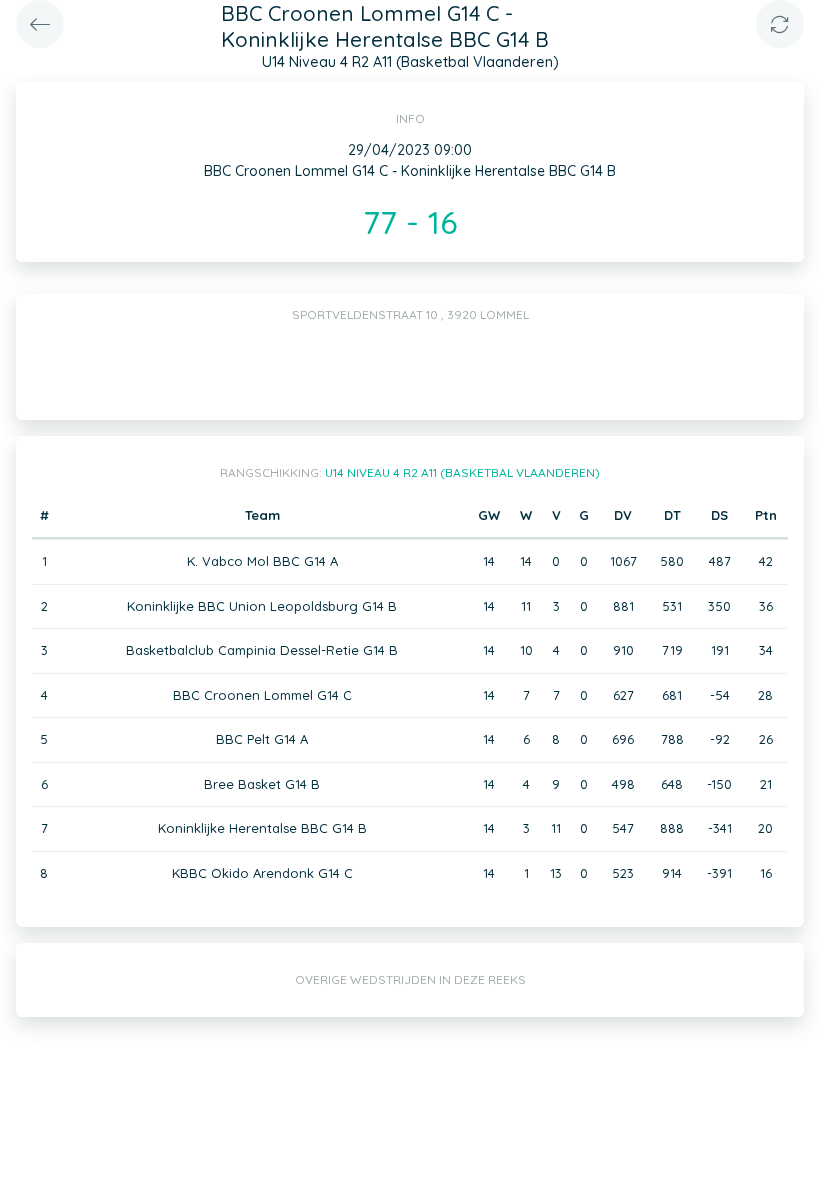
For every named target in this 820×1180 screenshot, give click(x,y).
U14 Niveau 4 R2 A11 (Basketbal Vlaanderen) (462, 472)
